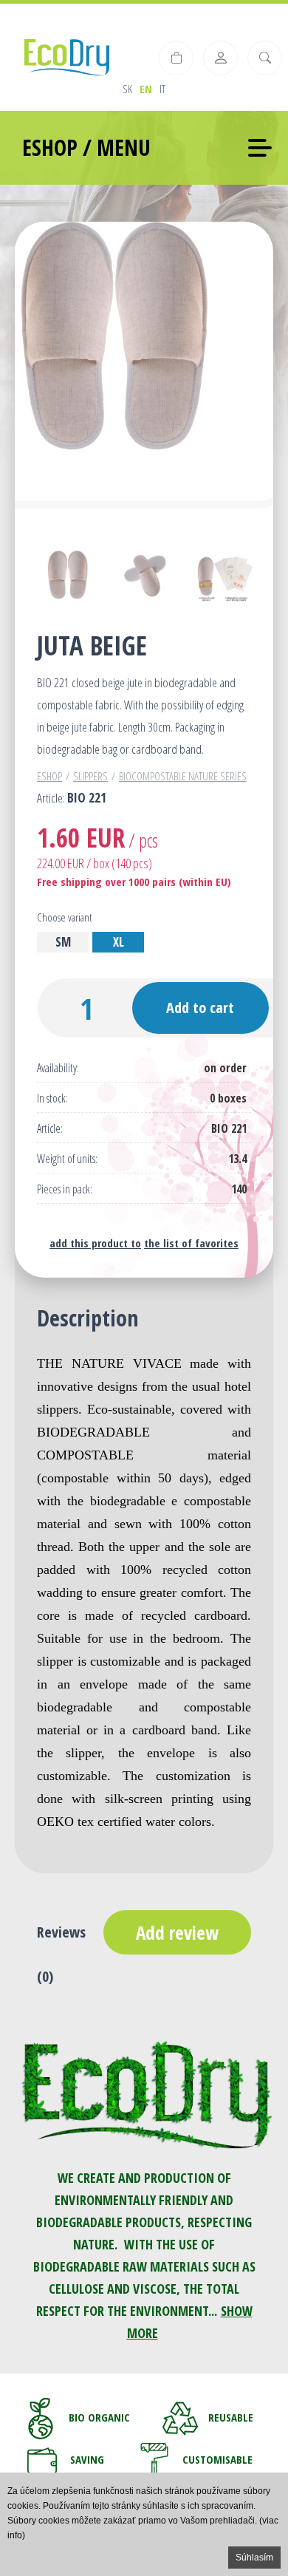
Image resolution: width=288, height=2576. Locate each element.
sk (127, 89)
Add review (177, 1932)
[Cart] (176, 58)
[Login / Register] (220, 58)
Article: (50, 1129)
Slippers (90, 776)
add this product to (95, 1243)
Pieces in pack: (65, 1189)
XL (119, 942)
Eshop (49, 776)
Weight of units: (67, 1159)
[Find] (265, 58)
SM (63, 942)
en (146, 89)
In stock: (52, 1098)
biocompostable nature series (183, 776)
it (162, 89)
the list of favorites (191, 1243)
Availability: (58, 1068)
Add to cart (200, 1008)
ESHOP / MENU (86, 147)
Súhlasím (254, 2558)
